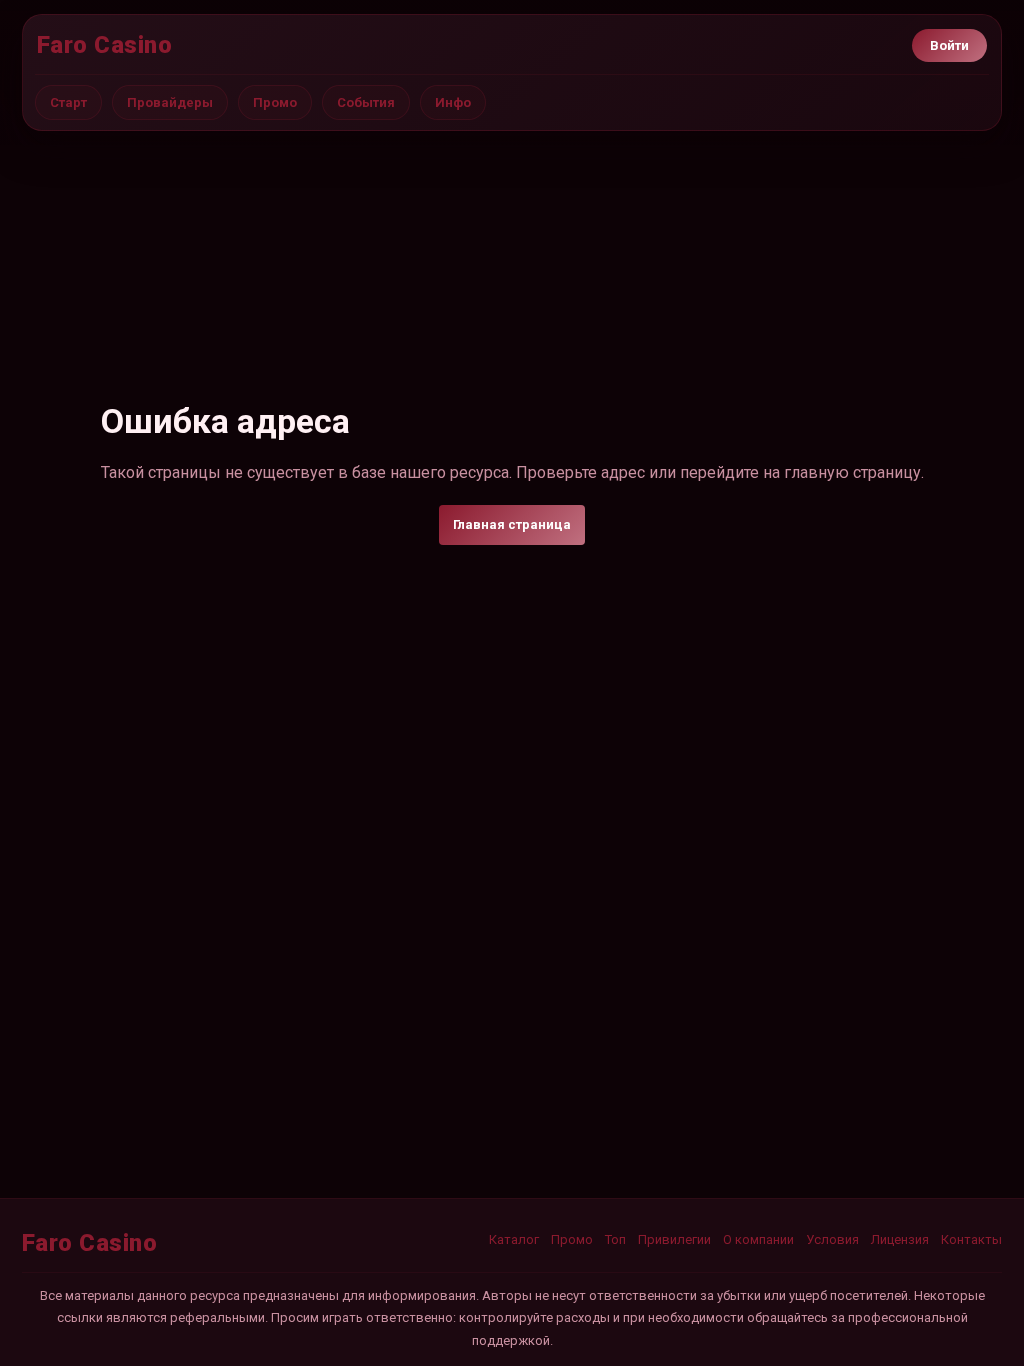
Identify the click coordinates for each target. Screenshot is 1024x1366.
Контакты (971, 1239)
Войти (949, 45)
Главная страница (512, 524)
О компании (758, 1239)
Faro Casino (104, 45)
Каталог (514, 1239)
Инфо (453, 102)
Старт (68, 102)
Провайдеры (170, 102)
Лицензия (900, 1239)
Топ (615, 1239)
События (366, 102)
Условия (832, 1239)
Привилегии (674, 1239)
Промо (275, 102)
